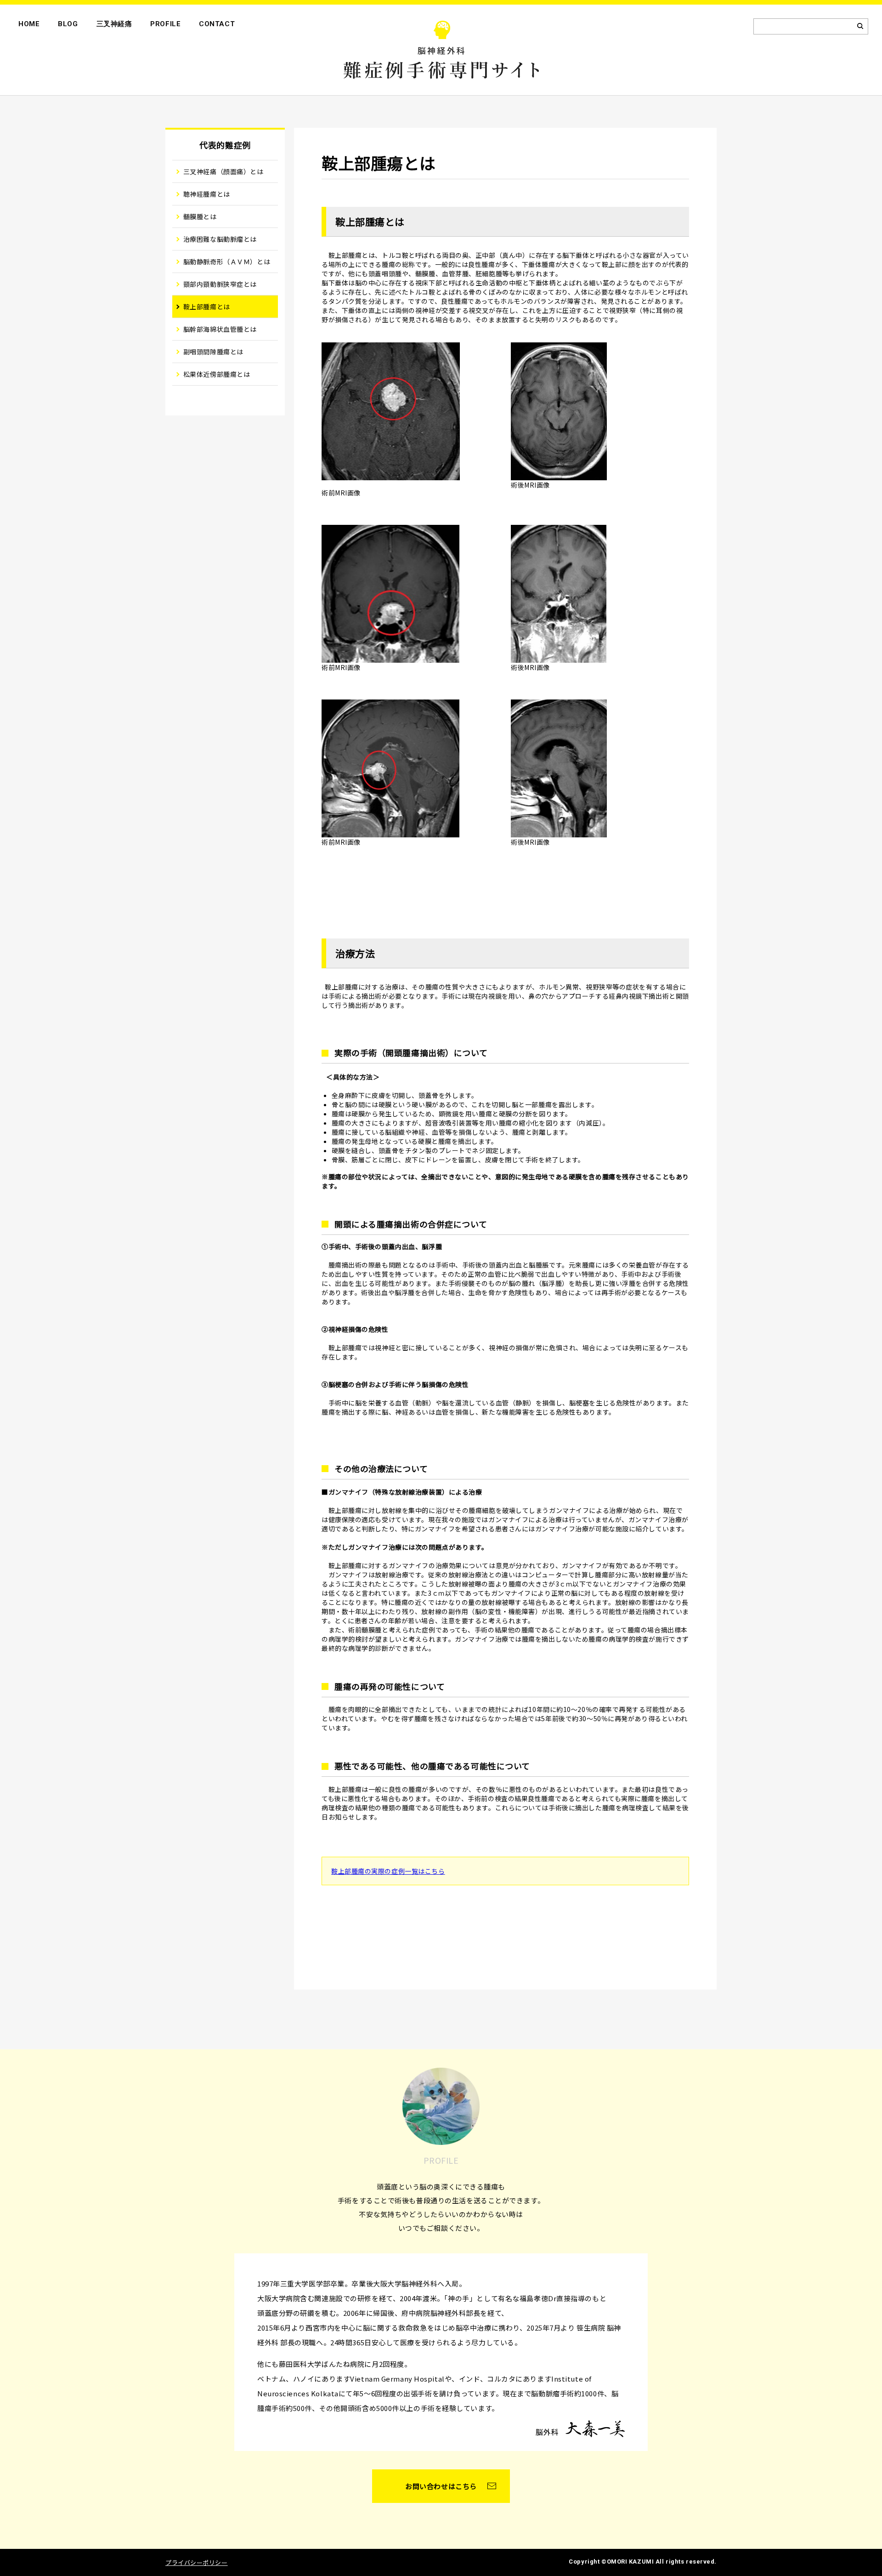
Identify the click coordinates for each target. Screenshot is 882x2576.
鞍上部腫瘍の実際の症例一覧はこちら (388, 1871)
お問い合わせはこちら (441, 2486)
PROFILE (165, 24)
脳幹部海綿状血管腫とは (220, 329)
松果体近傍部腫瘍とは (217, 374)
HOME (29, 24)
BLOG (68, 24)
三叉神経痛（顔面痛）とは (223, 171)
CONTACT (217, 24)
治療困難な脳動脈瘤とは (220, 239)
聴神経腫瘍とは (207, 194)
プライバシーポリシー (197, 2562)
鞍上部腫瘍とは (207, 307)
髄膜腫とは (200, 216)
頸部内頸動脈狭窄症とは (220, 284)
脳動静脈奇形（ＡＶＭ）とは (227, 262)
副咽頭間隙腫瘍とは (213, 352)
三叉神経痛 (114, 24)
